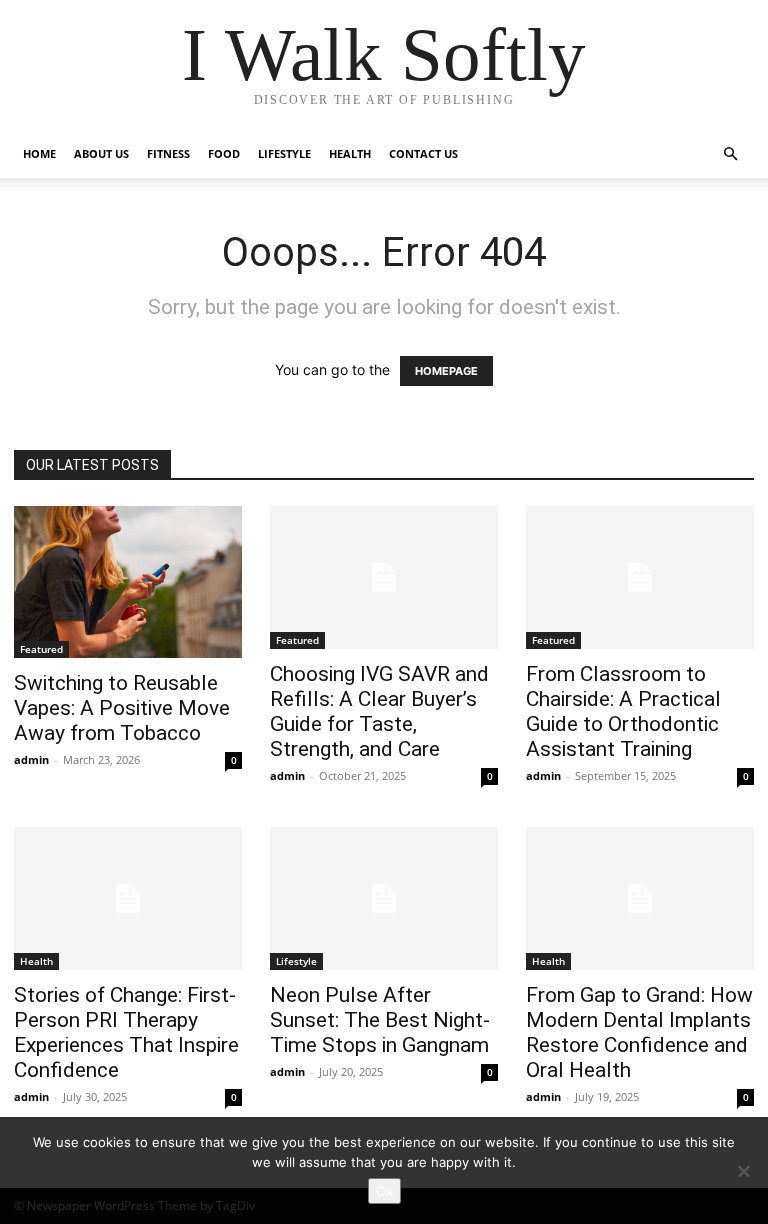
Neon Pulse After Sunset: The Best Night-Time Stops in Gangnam (380, 1020)
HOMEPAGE (446, 371)
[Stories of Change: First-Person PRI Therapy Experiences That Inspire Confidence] (128, 898)
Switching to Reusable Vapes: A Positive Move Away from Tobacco (122, 708)
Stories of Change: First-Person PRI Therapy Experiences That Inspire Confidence (126, 1032)
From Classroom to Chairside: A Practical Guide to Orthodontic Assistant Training (623, 711)
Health (350, 153)
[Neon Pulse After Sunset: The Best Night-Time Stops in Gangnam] (384, 898)
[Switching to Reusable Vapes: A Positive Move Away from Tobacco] (128, 582)
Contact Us (423, 153)
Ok (384, 1191)
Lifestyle (284, 153)
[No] (743, 1171)
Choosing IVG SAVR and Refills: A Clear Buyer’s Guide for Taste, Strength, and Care (379, 711)
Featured (41, 649)
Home (39, 153)
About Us (101, 153)
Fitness (168, 153)
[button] (730, 154)
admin (31, 759)
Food (224, 153)
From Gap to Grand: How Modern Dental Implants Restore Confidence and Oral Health (639, 1032)
